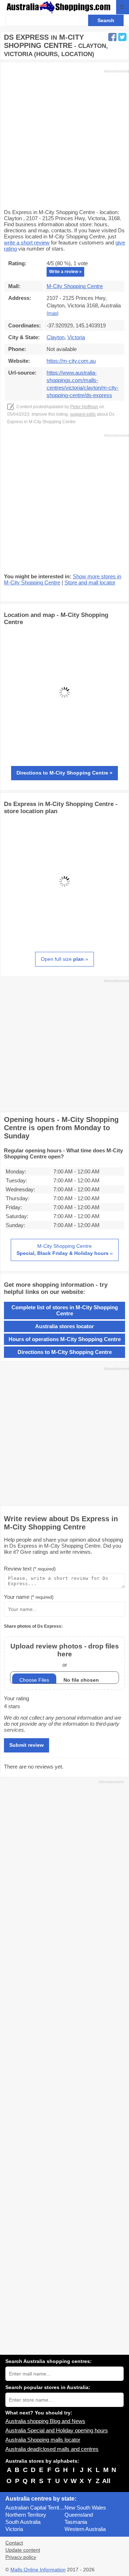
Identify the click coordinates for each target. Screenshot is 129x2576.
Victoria (14, 2529)
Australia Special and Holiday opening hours (57, 2430)
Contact (14, 2543)
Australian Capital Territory (35, 2508)
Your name (29, 1597)
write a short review (27, 243)
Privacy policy (21, 2557)
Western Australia (85, 2529)
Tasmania (76, 2522)
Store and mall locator (90, 582)
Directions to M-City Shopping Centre (65, 1352)
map (52, 313)
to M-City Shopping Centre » (64, 773)
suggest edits (83, 414)
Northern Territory (26, 2515)
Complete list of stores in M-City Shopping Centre (65, 1310)
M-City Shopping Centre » (65, 1250)
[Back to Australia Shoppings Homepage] (59, 7)
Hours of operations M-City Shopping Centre (65, 1339)
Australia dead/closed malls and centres (52, 2449)
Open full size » (64, 959)
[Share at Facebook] (112, 37)
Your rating (16, 1698)
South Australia (23, 2522)
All (106, 2481)
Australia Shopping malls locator (43, 2440)
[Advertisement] (64, 138)
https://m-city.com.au (71, 361)
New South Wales (85, 2508)
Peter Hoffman (84, 407)
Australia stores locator (64, 1326)
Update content (23, 2550)
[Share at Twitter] (122, 37)
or (65, 1655)
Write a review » (65, 272)
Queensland (79, 2515)
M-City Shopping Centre (75, 286)
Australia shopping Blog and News (45, 2421)
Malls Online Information (38, 2570)
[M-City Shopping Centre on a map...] (64, 751)
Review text (30, 1569)
